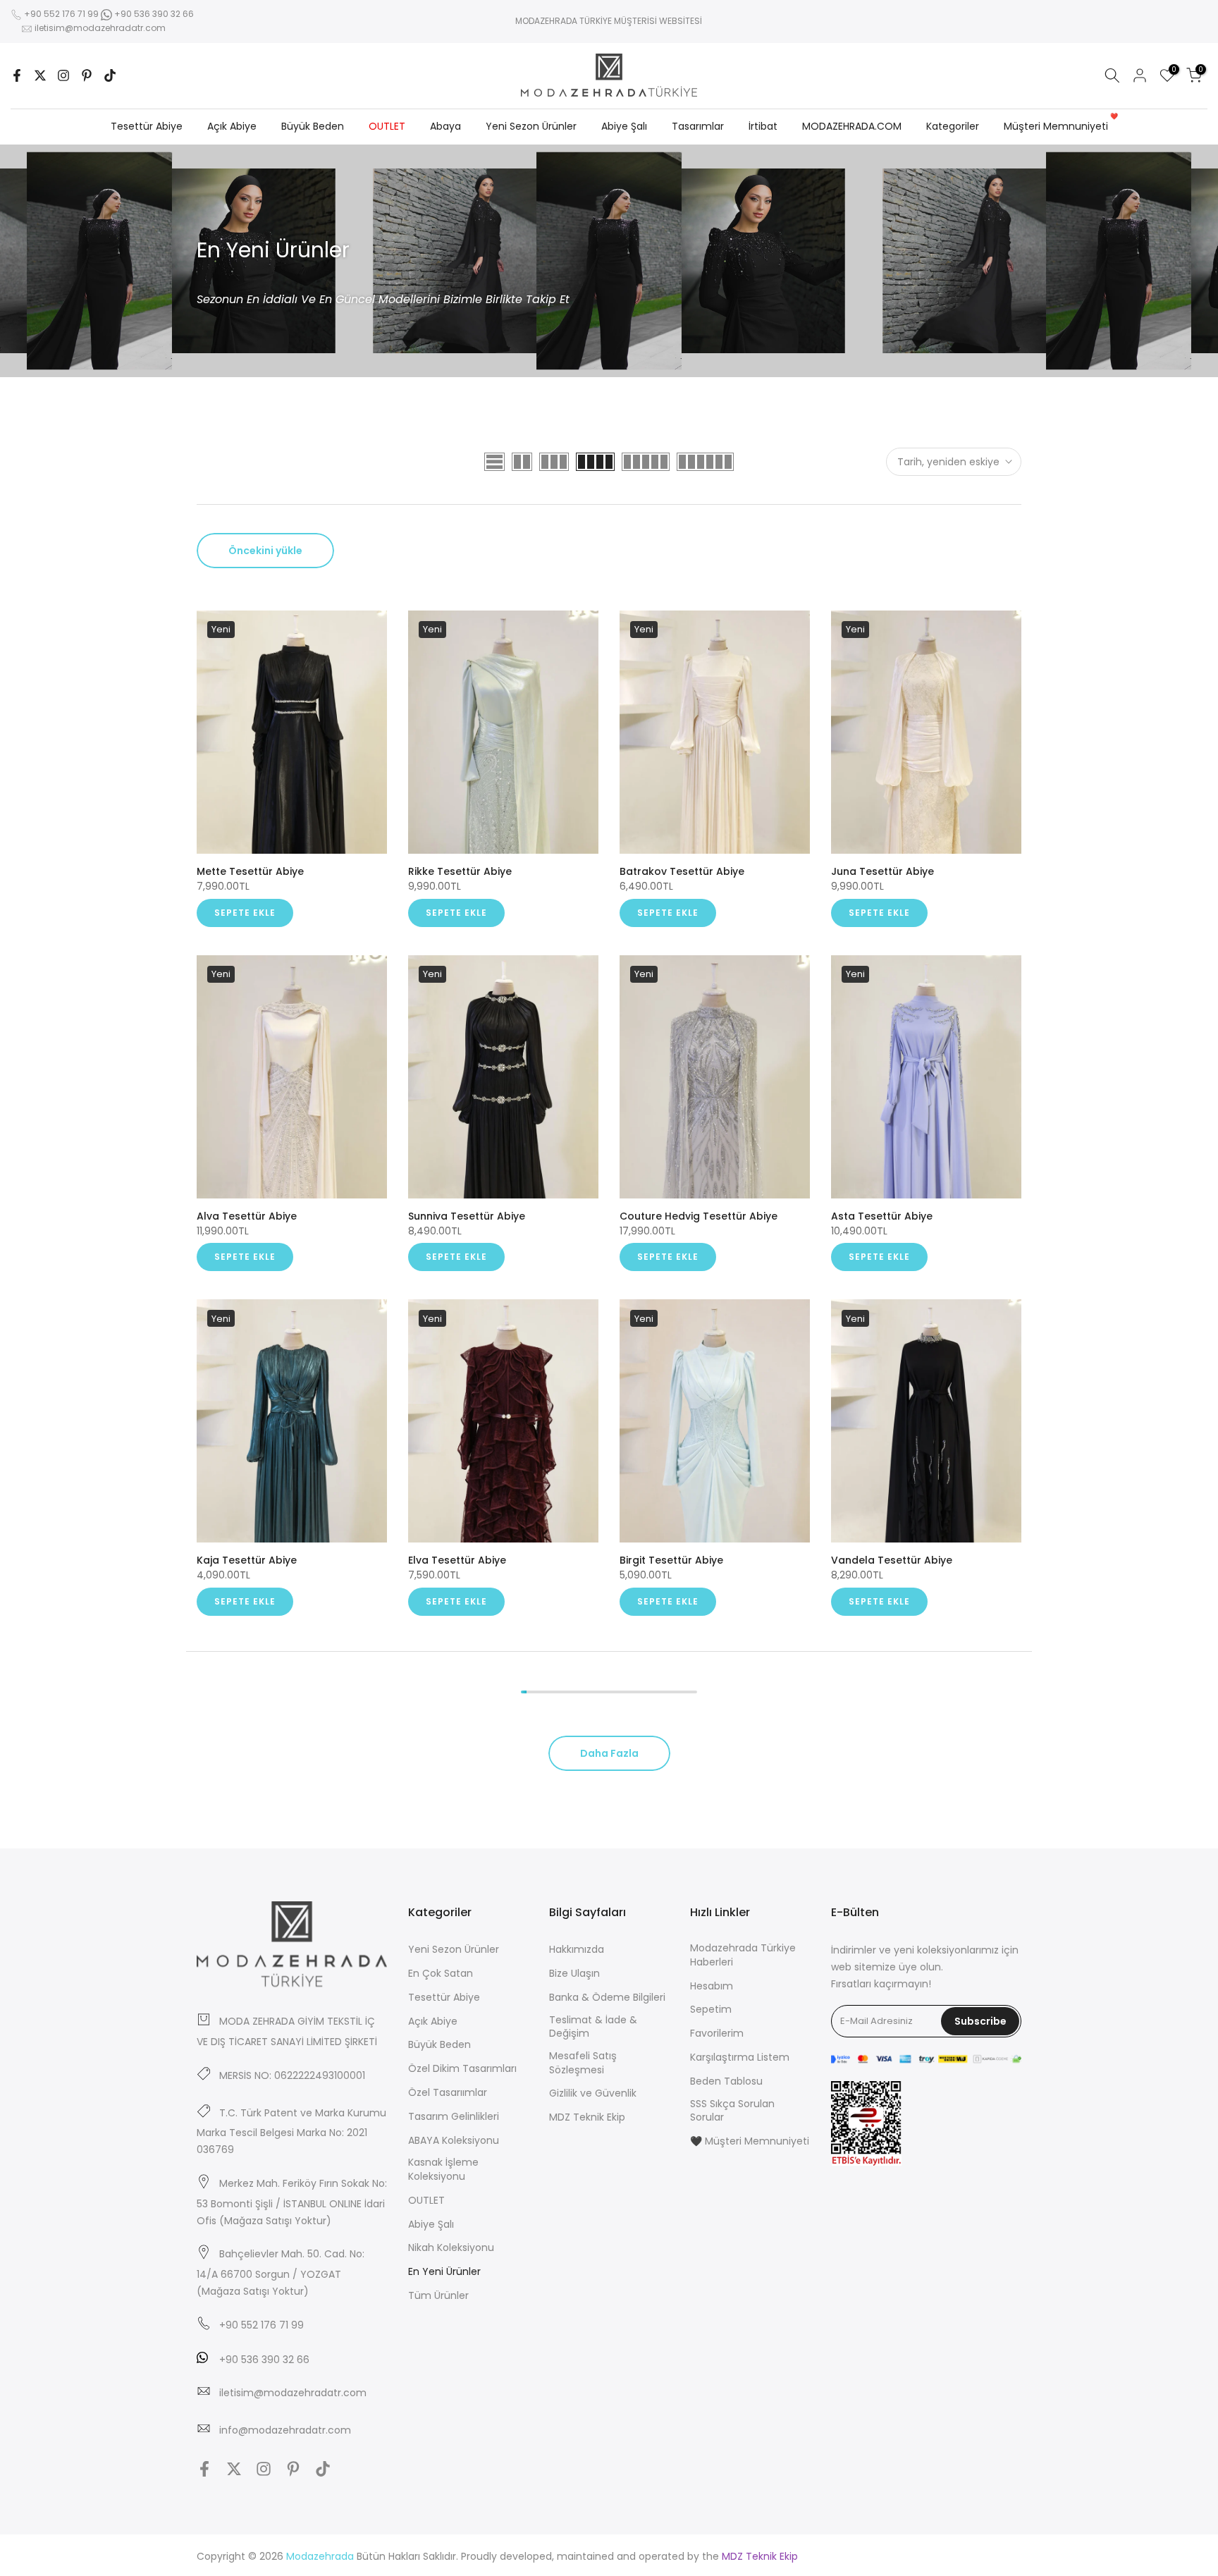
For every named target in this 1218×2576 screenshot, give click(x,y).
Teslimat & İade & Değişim (593, 2027)
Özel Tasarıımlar (448, 2093)
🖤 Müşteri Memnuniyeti (750, 2141)
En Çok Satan (441, 1974)
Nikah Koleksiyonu (451, 2248)
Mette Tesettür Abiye (250, 871)
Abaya (445, 126)
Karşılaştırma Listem (740, 2057)
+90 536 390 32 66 (153, 14)
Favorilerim (717, 2034)
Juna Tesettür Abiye (882, 871)
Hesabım (712, 1986)
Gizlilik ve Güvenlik (593, 2093)
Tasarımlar (698, 126)
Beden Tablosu (726, 2081)
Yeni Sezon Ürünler (531, 126)
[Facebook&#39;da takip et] (17, 75)
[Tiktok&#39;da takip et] (110, 75)
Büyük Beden (313, 126)
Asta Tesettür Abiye (882, 1216)
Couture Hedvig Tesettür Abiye (699, 1216)
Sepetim (711, 2010)
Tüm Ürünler (438, 2296)
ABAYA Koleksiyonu (454, 2141)
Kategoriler (953, 126)
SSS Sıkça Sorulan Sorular (732, 2111)
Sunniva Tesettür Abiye (467, 1216)
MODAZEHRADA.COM (852, 126)
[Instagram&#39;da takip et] (63, 75)
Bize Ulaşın (574, 1974)
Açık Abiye (232, 126)
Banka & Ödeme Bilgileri (607, 1998)
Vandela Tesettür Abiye (892, 1560)
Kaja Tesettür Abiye (247, 1560)
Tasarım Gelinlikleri (454, 2117)
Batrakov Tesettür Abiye (682, 871)
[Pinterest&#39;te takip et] (87, 75)
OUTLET (387, 126)
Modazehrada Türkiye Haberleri (743, 1955)
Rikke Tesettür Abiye (460, 871)
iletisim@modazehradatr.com (100, 28)
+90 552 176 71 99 (61, 14)
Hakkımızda (577, 1950)
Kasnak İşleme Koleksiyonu (443, 2170)
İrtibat (763, 126)
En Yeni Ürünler (444, 2272)
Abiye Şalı (624, 126)
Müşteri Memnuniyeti (1061, 125)
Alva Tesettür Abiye (247, 1216)
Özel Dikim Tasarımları (462, 2069)
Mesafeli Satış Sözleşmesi (583, 2063)
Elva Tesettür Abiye (457, 1560)
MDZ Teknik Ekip (587, 2117)
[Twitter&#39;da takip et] (40, 75)
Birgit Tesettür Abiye (671, 1560)
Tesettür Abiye (147, 126)
